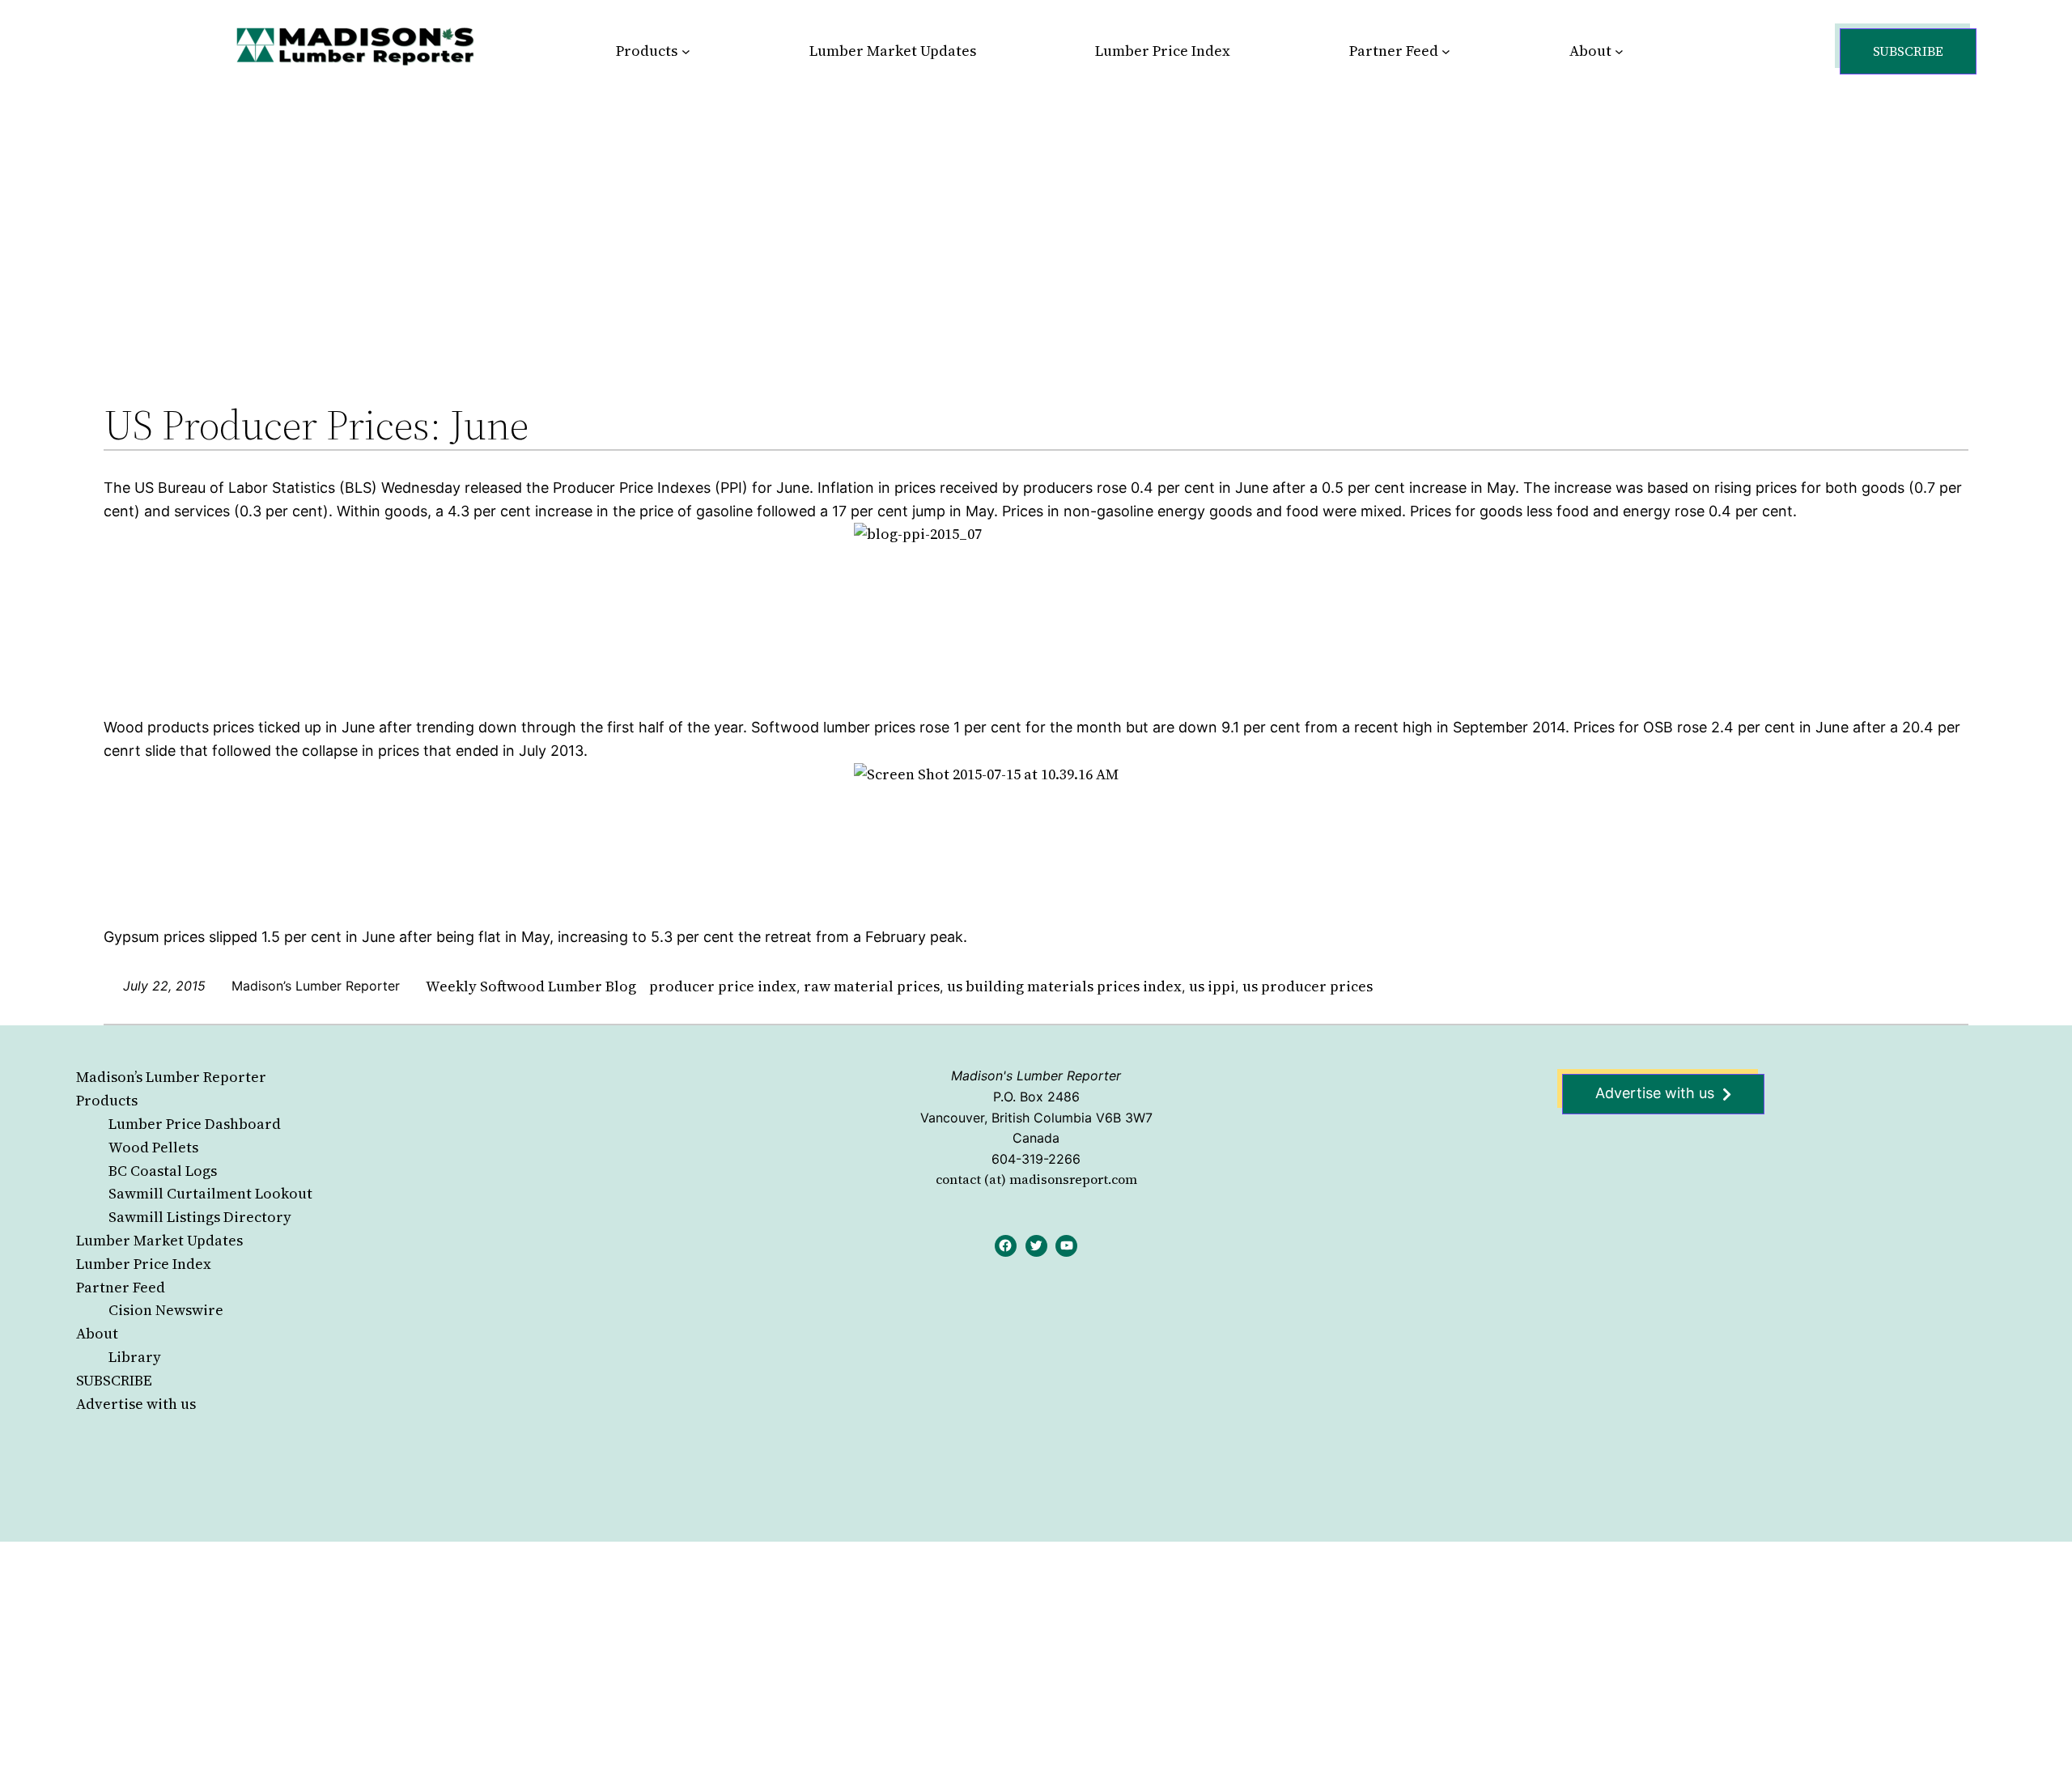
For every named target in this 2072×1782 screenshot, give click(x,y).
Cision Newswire (166, 1310)
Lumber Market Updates (159, 1240)
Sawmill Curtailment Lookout (210, 1193)
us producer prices (1308, 986)
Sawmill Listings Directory (200, 1217)
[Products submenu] (686, 51)
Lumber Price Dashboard (195, 1124)
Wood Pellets (153, 1147)
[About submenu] (1619, 51)
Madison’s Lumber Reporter (171, 1077)
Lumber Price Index (144, 1264)
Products (107, 1100)
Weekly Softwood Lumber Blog (531, 986)
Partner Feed (121, 1287)
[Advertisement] (1036, 222)
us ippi (1212, 986)
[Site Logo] (355, 46)
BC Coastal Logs (163, 1171)
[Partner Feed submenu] (1446, 51)
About (97, 1333)
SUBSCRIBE (114, 1380)
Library (135, 1357)
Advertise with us (136, 1404)
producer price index (723, 986)
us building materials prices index (1064, 986)
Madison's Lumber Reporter (1036, 1076)
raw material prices (872, 986)
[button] (1908, 51)
